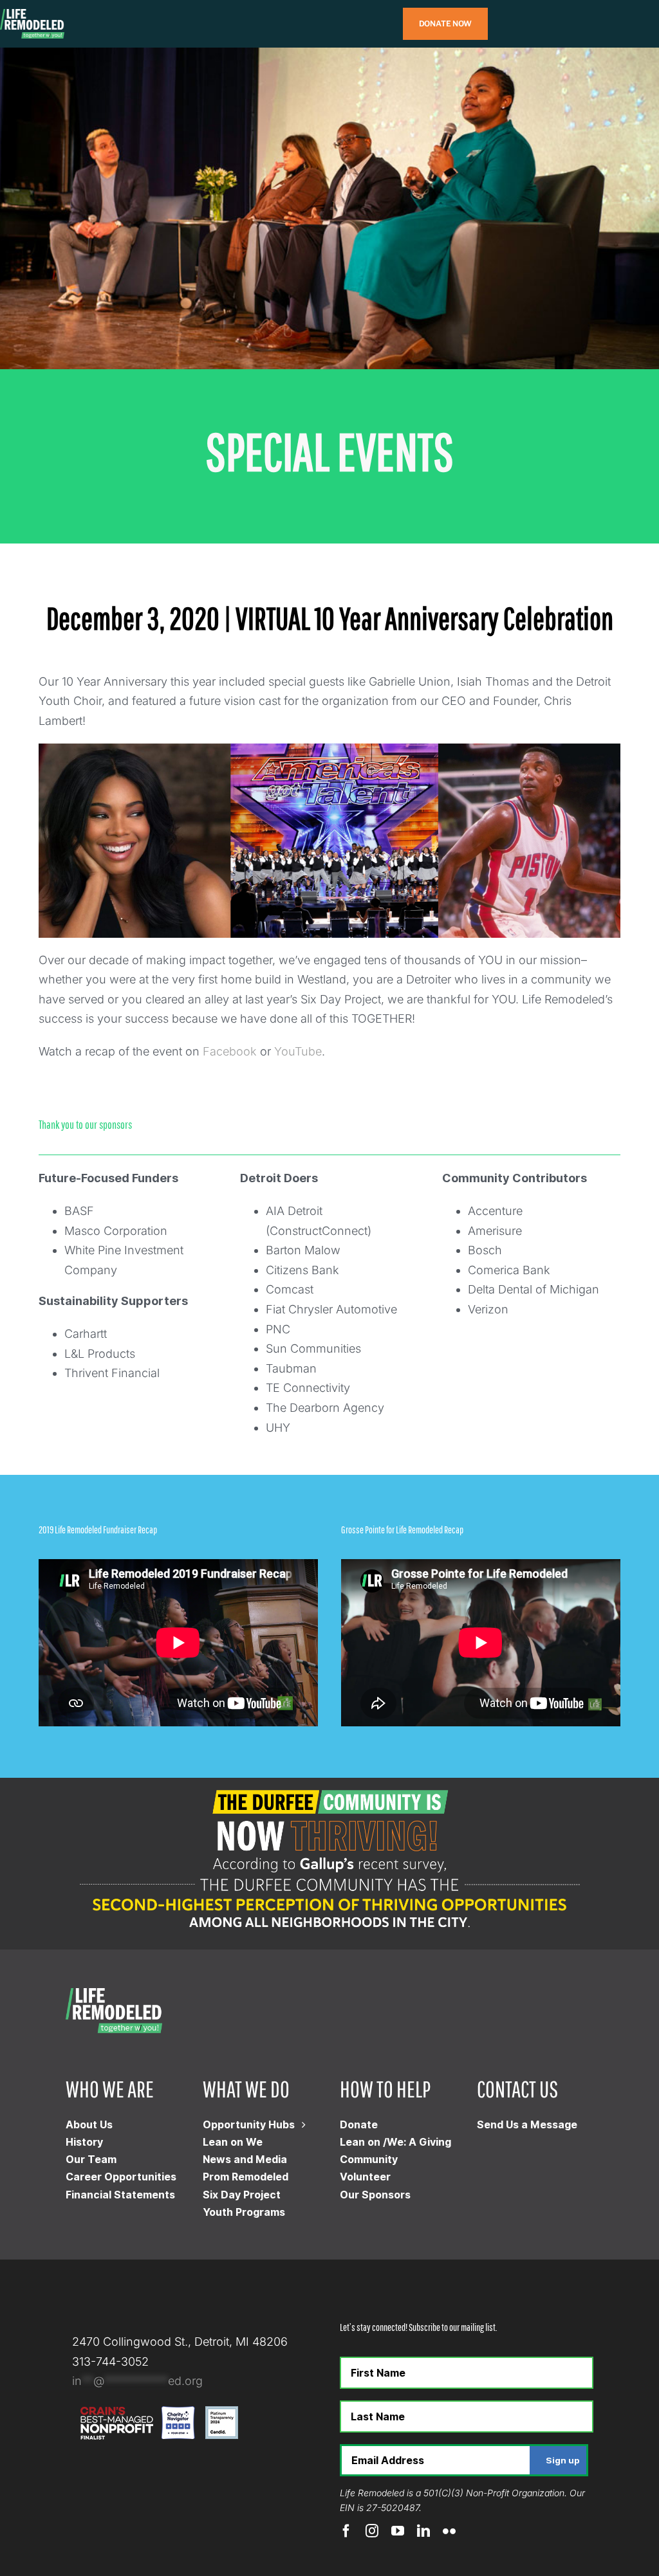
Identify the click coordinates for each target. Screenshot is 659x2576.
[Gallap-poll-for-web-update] (329, 1783)
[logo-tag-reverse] (32, 14)
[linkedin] (423, 2531)
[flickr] (449, 2531)
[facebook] (346, 2531)
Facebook (230, 1051)
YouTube (298, 1051)
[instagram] (372, 2531)
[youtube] (398, 2531)
